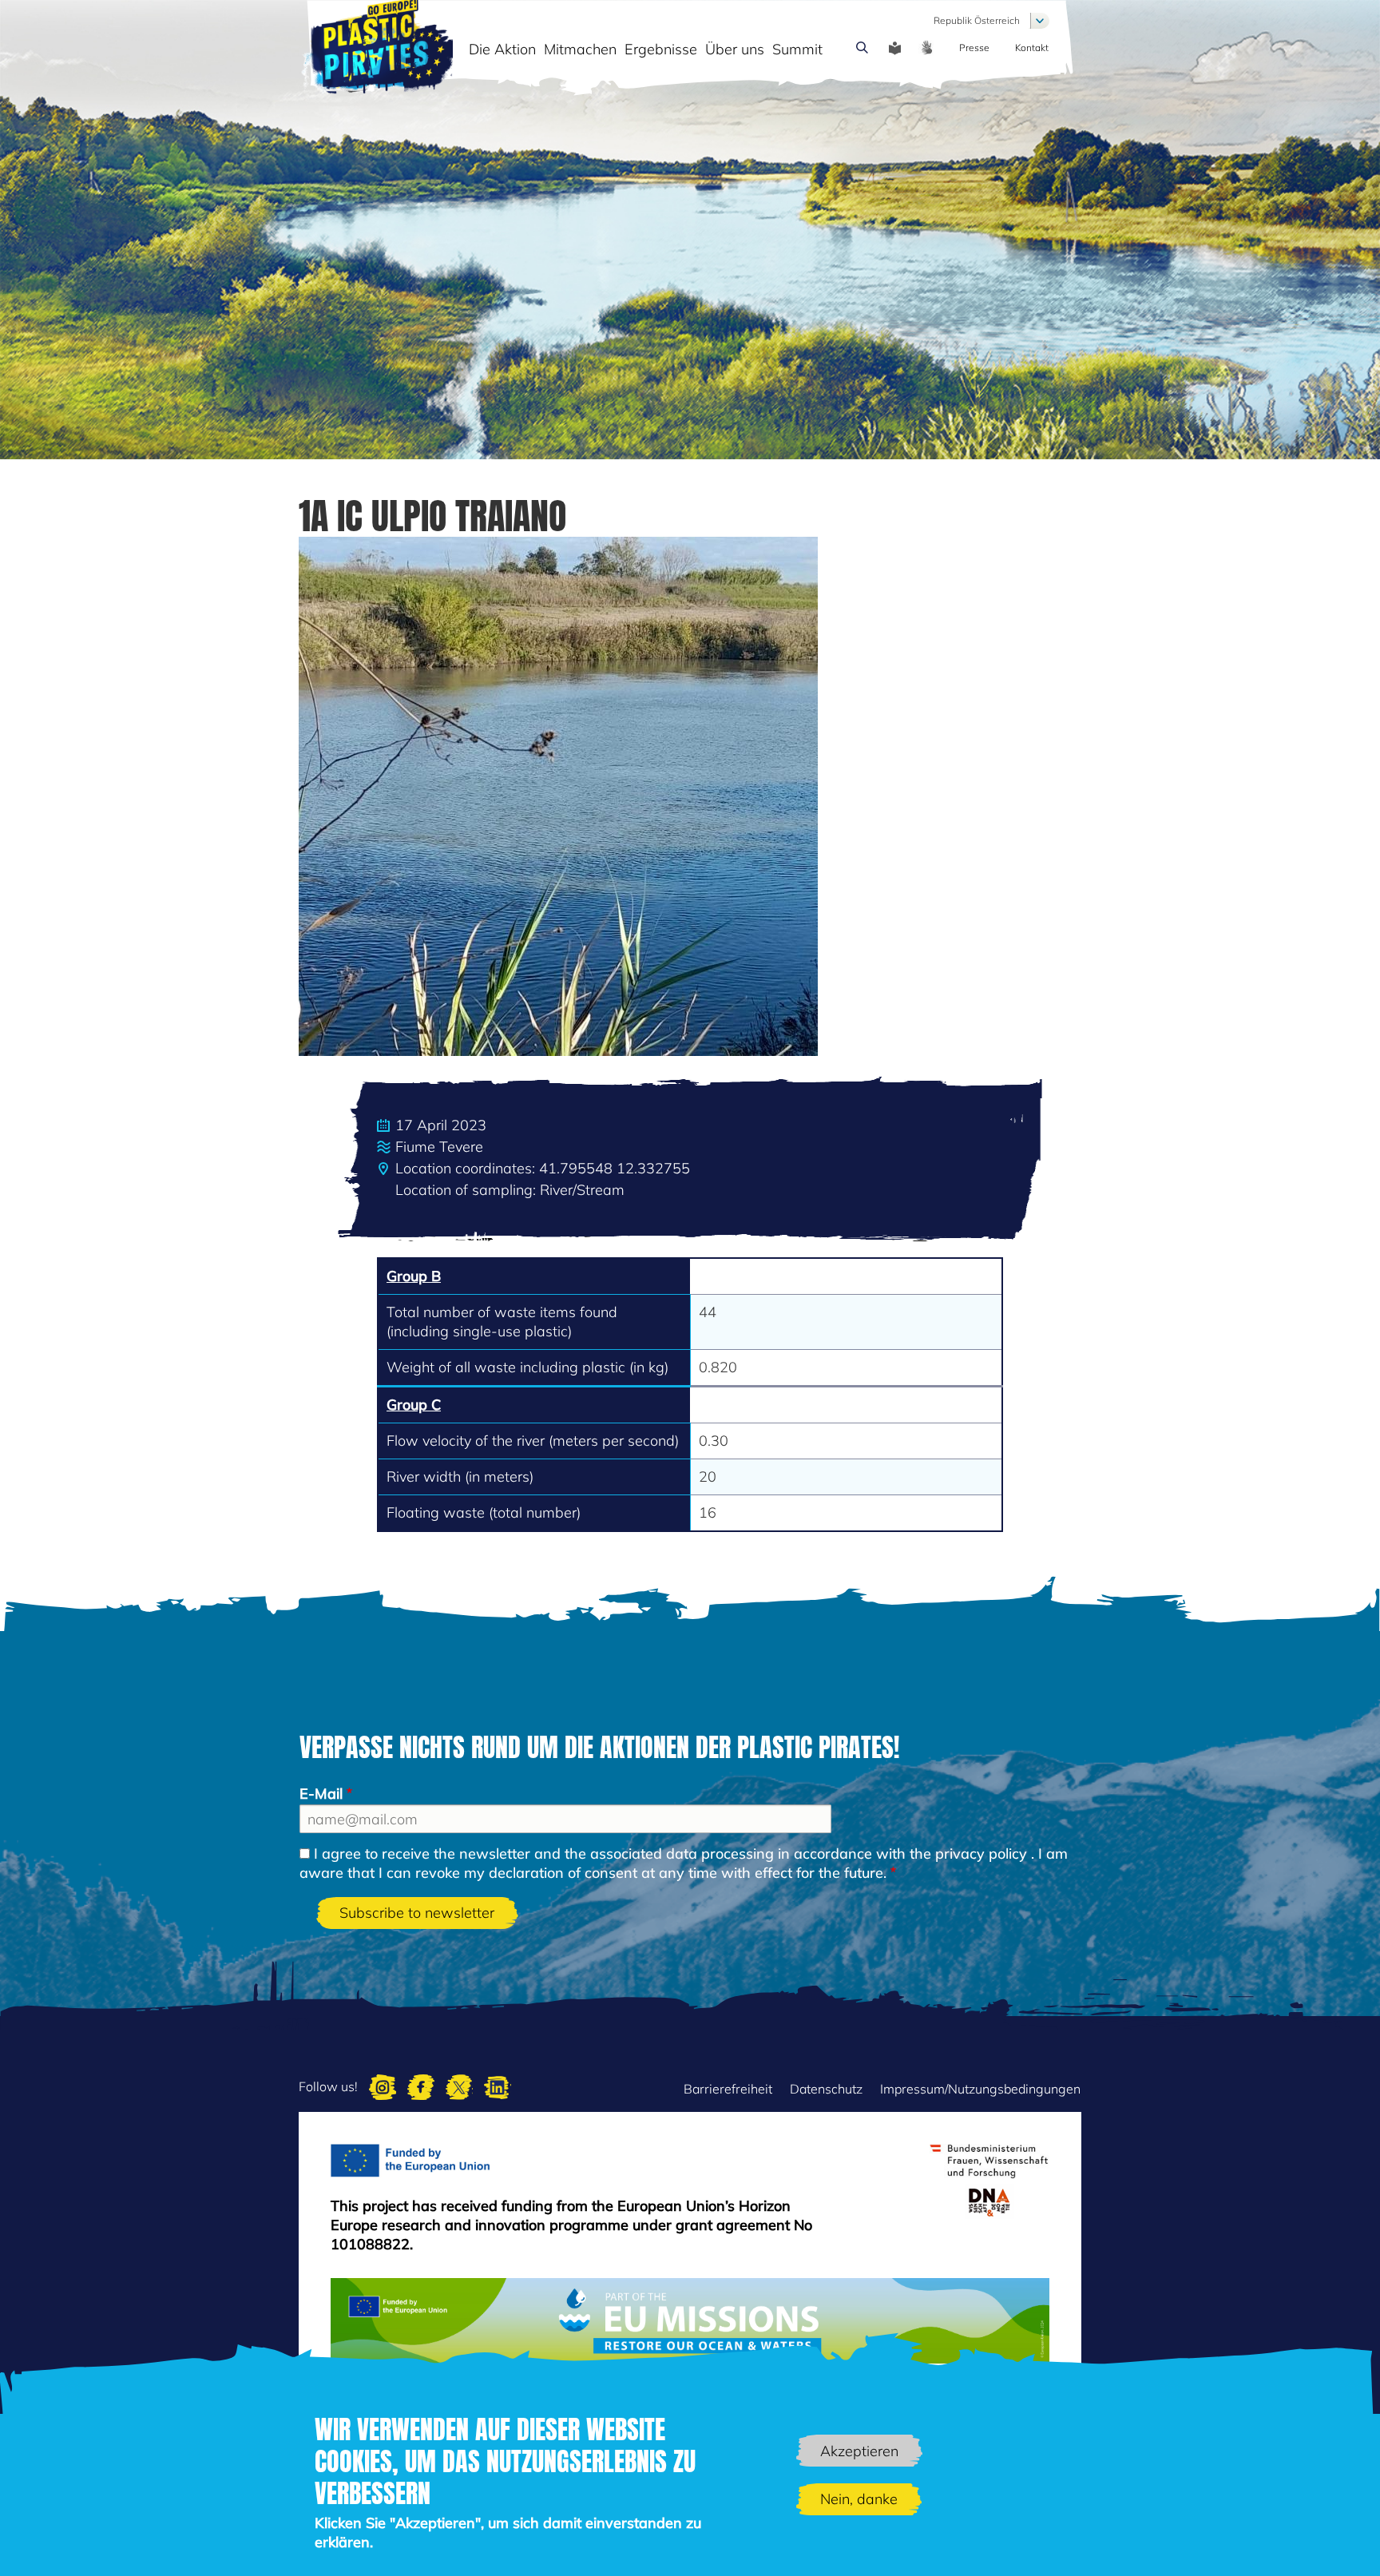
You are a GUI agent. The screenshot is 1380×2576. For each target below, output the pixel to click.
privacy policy (981, 1854)
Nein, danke (859, 2499)
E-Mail (321, 1794)
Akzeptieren (859, 2451)
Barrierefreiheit (728, 2089)
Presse (974, 48)
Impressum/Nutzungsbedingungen (980, 2089)
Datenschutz (826, 2089)
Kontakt (1032, 48)
